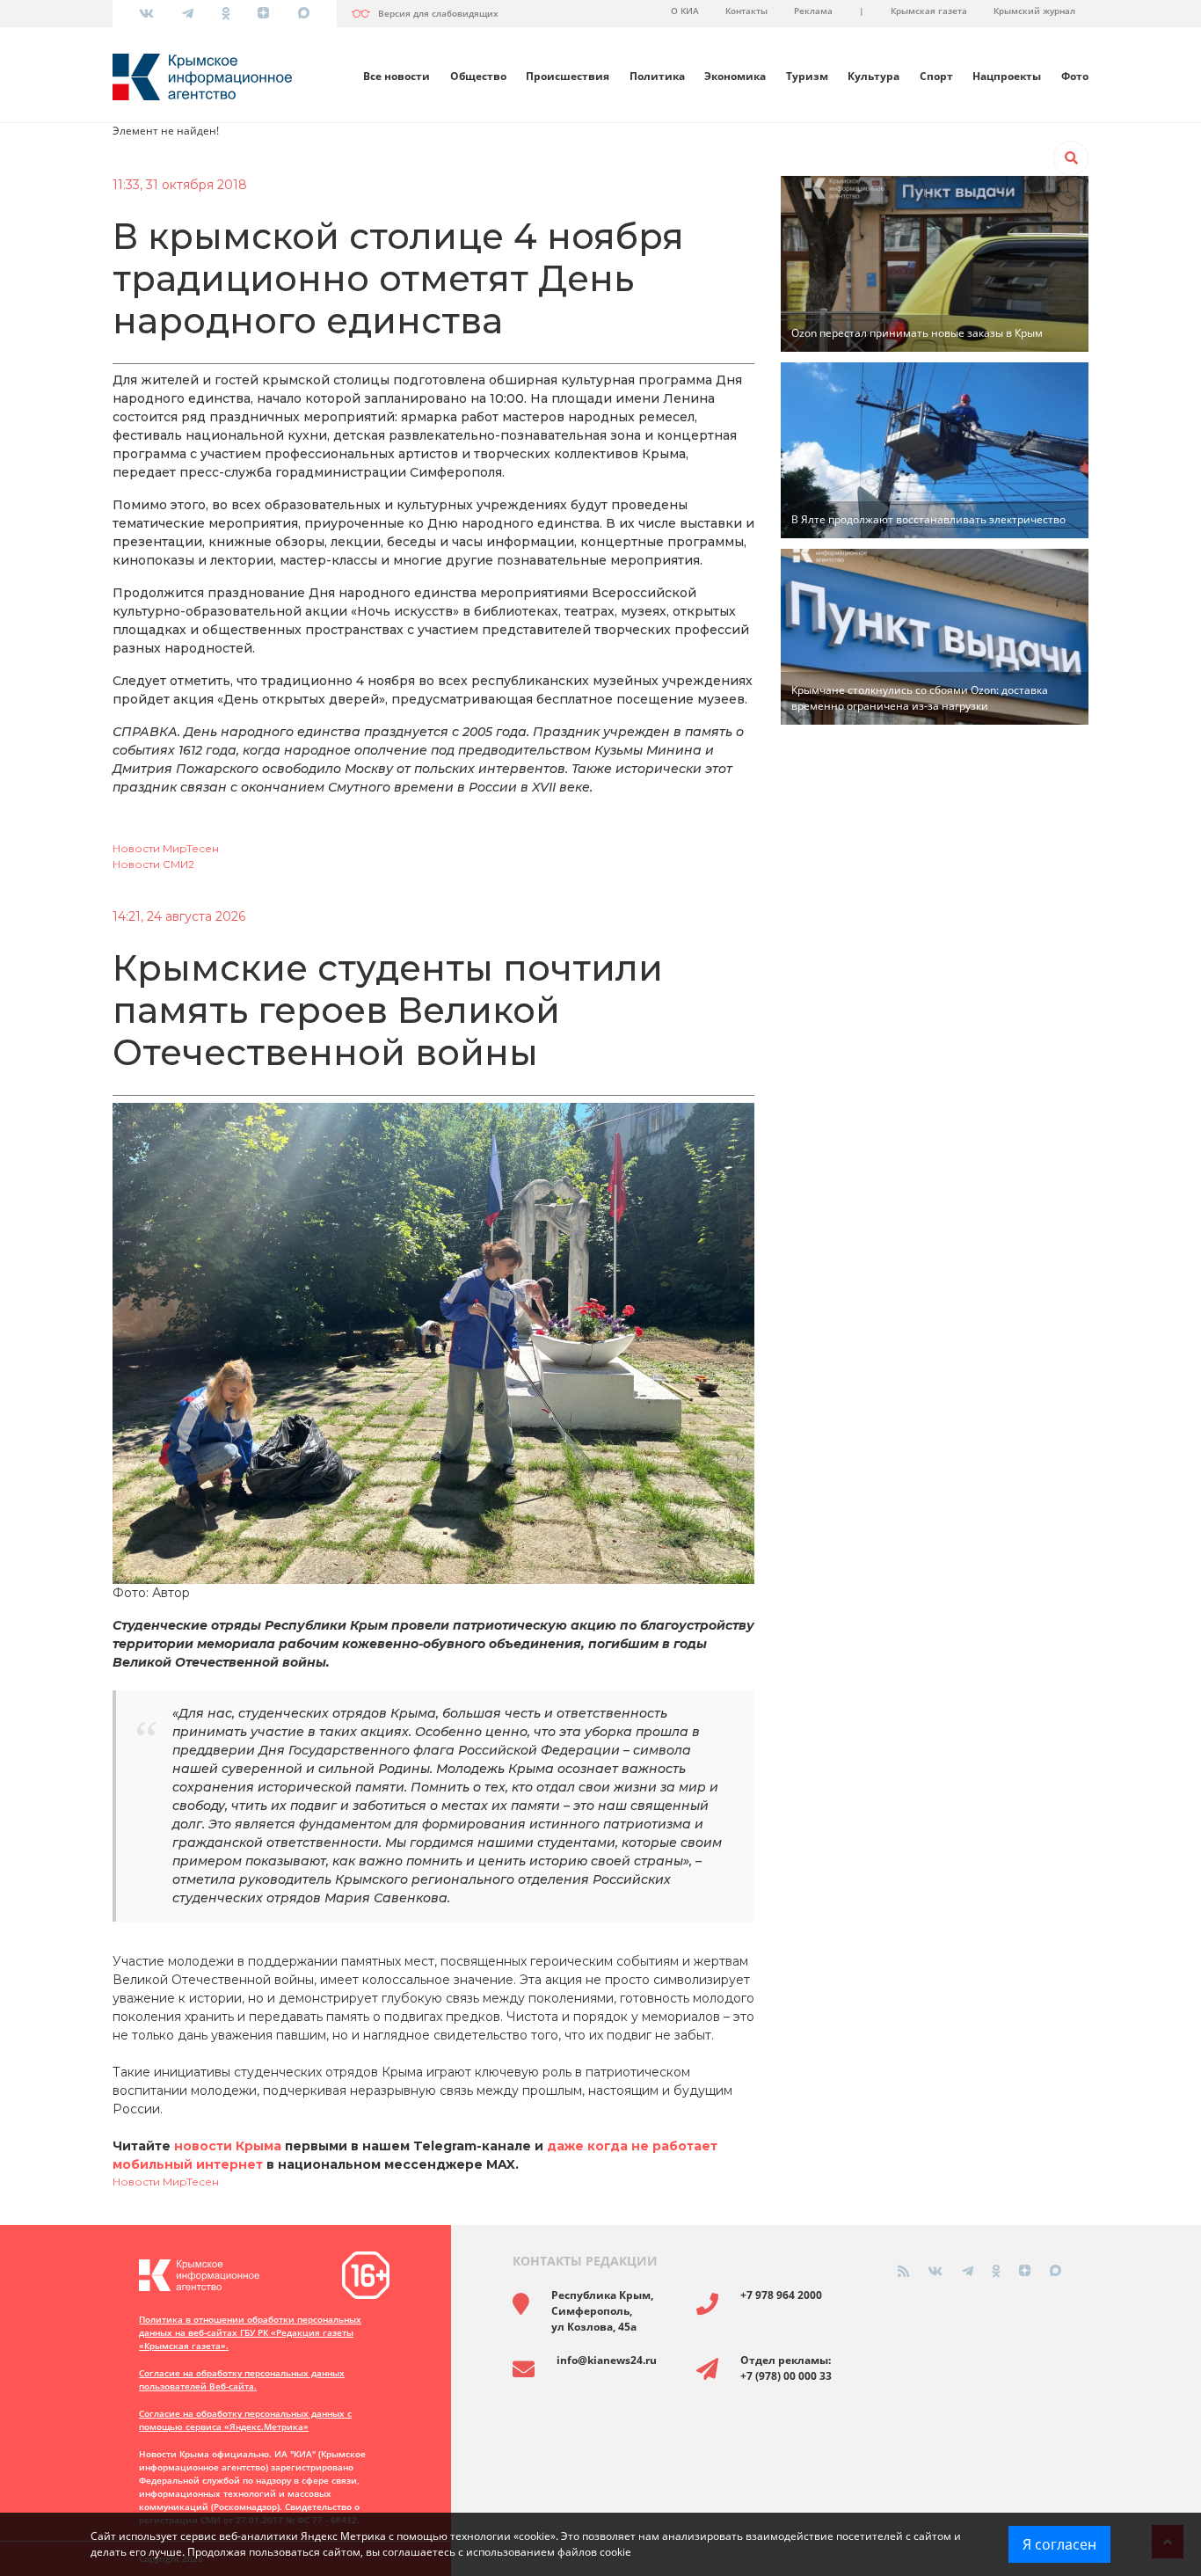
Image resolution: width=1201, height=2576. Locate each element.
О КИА (685, 11)
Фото (1075, 76)
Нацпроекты (1007, 76)
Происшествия (568, 76)
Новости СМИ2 (153, 864)
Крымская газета (929, 11)
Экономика (735, 76)
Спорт (936, 76)
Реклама (813, 11)
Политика (657, 76)
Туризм (807, 76)
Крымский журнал (1034, 11)
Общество (478, 76)
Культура (873, 76)
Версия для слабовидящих (438, 13)
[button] (1071, 158)
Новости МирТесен (166, 848)
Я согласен (1059, 2544)
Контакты (746, 11)
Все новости (397, 76)
